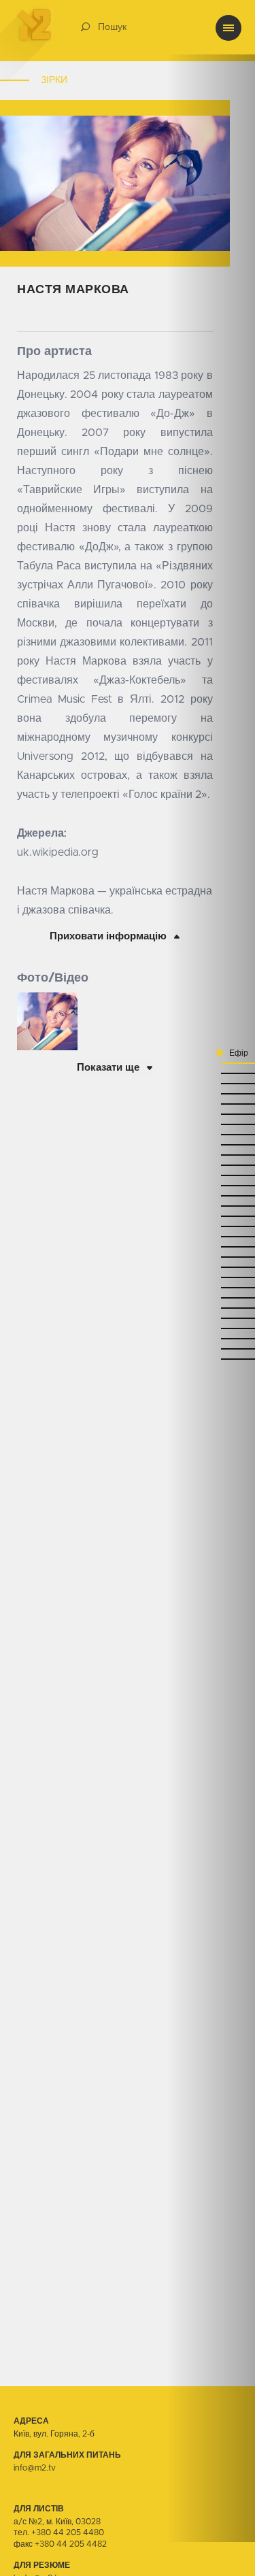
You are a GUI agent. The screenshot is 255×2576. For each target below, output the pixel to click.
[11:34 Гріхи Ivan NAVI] (211, 1215)
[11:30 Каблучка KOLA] (211, 1225)
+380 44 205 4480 (68, 2532)
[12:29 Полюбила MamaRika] (211, 1062)
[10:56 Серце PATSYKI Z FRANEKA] (211, 1327)
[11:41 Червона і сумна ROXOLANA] (211, 1205)
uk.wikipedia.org (58, 852)
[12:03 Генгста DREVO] (211, 1134)
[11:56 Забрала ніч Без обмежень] (211, 1154)
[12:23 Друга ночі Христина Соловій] (211, 1083)
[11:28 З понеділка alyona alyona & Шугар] (211, 1236)
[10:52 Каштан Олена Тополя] (211, 1338)
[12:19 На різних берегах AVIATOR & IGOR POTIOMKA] (211, 1093)
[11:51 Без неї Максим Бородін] (211, 1174)
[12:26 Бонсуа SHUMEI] (211, 1072)
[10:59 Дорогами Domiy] (211, 1317)
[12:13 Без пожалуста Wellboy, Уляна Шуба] (211, 1113)
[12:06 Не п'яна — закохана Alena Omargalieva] (211, 1123)
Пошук (112, 27)
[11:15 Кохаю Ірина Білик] (211, 1276)
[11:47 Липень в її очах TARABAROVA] (211, 1185)
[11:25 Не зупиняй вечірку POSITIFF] (211, 1246)
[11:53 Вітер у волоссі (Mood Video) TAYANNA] (211, 1164)
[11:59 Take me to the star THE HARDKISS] (211, 1144)
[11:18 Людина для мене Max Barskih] (211, 1266)
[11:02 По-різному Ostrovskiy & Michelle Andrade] (211, 1307)
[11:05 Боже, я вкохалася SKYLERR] (211, 1297)
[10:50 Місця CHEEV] (211, 1348)
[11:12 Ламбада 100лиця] (211, 1287)
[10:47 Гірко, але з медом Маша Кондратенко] (211, 1358)
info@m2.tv (35, 2468)
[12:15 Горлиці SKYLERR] (211, 1103)
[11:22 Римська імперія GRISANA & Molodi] (211, 1256)
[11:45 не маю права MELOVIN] (211, 1195)
